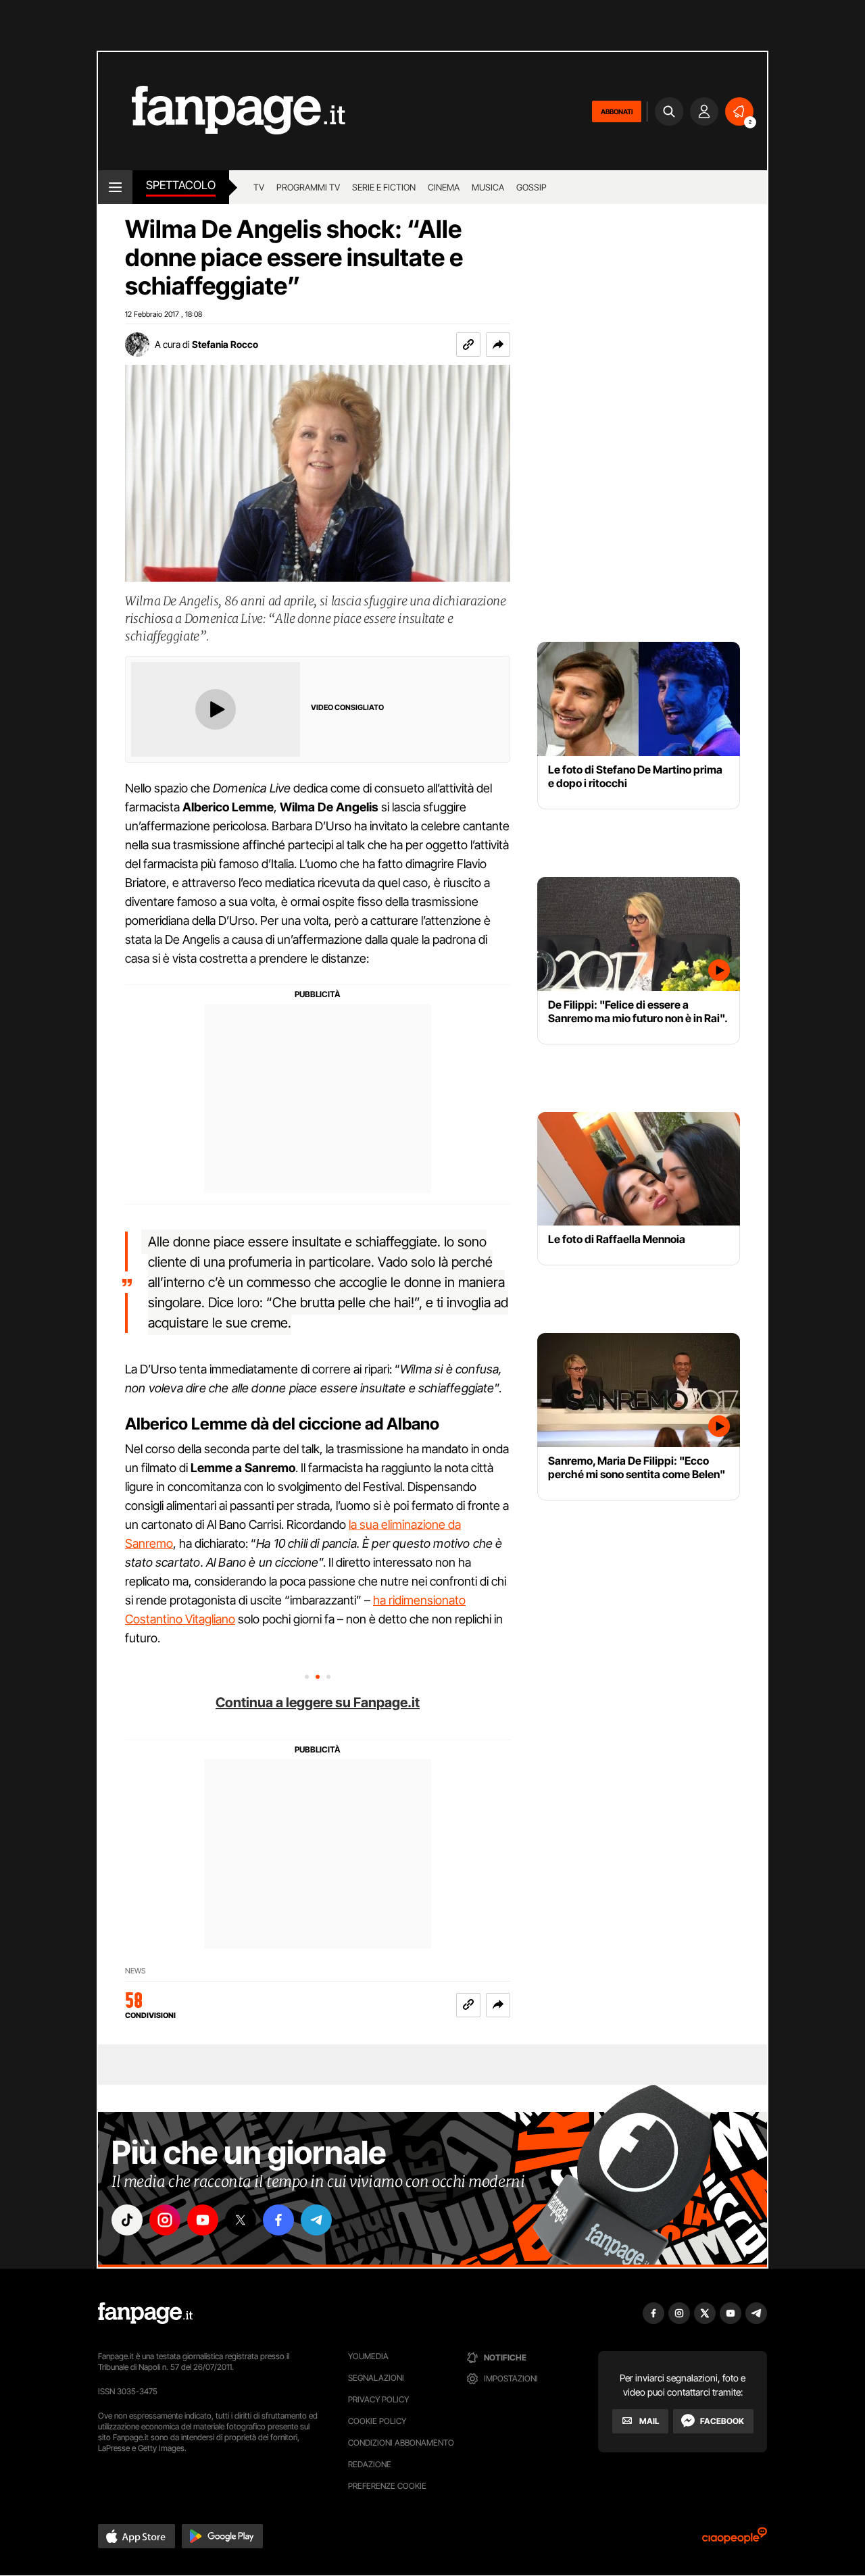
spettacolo (181, 185)
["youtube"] (203, 2220)
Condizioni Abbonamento (401, 2443)
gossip (532, 187)
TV (259, 187)
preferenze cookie (387, 2486)
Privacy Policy (378, 2399)
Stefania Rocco (225, 344)
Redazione (370, 2464)
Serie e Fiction (384, 187)
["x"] (241, 2220)
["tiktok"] (127, 2220)
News (135, 1971)
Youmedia (368, 2356)
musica (488, 187)
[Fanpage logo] (222, 111)
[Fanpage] (145, 2313)
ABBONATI (617, 111)
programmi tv (308, 187)
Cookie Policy (377, 2421)
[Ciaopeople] (735, 2540)
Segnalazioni (376, 2378)
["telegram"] (316, 2220)
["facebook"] (278, 2220)
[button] (498, 345)
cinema (444, 187)
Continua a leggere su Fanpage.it (318, 1702)
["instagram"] (165, 2220)
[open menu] (115, 187)
